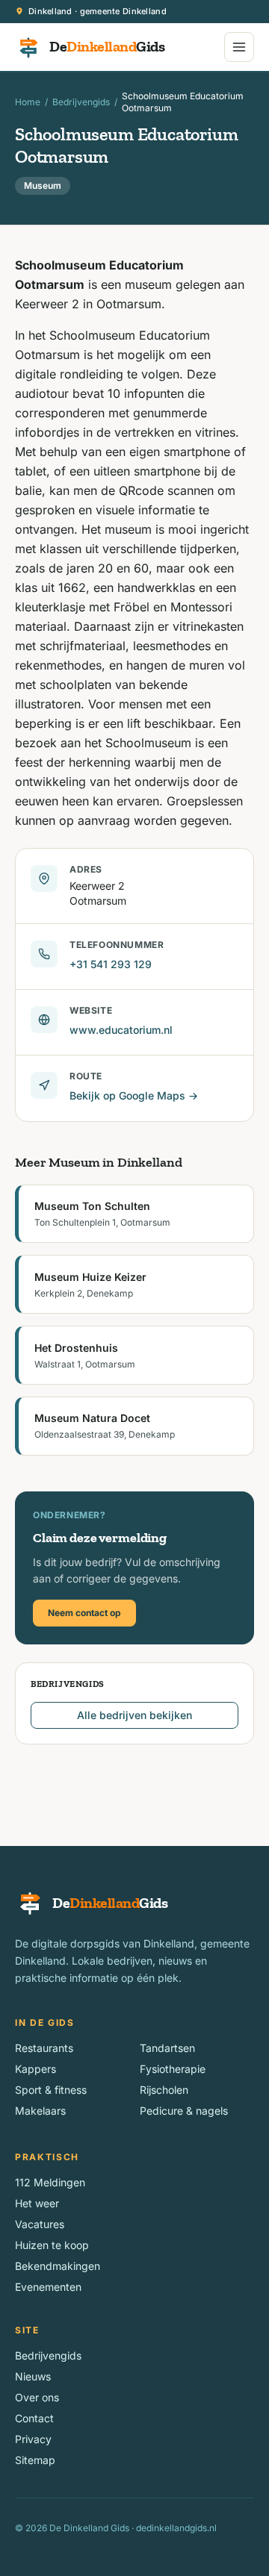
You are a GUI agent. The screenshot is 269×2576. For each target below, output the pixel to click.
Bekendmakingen (58, 2266)
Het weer (37, 2203)
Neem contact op (84, 1613)
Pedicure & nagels (184, 2111)
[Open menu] (239, 47)
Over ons (37, 2397)
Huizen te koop (52, 2245)
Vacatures (40, 2224)
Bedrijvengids (81, 102)
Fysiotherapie (173, 2069)
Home (28, 102)
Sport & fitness (51, 2090)
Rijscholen (164, 2090)
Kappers (35, 2069)
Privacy (33, 2439)
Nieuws (33, 2376)
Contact (34, 2418)
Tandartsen (167, 2048)
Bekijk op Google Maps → (134, 1095)
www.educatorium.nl (121, 1030)
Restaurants (44, 2048)
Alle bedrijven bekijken (134, 1715)
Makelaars (40, 2111)
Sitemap (35, 2460)
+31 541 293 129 (111, 964)
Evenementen (48, 2287)
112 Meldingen (50, 2182)
